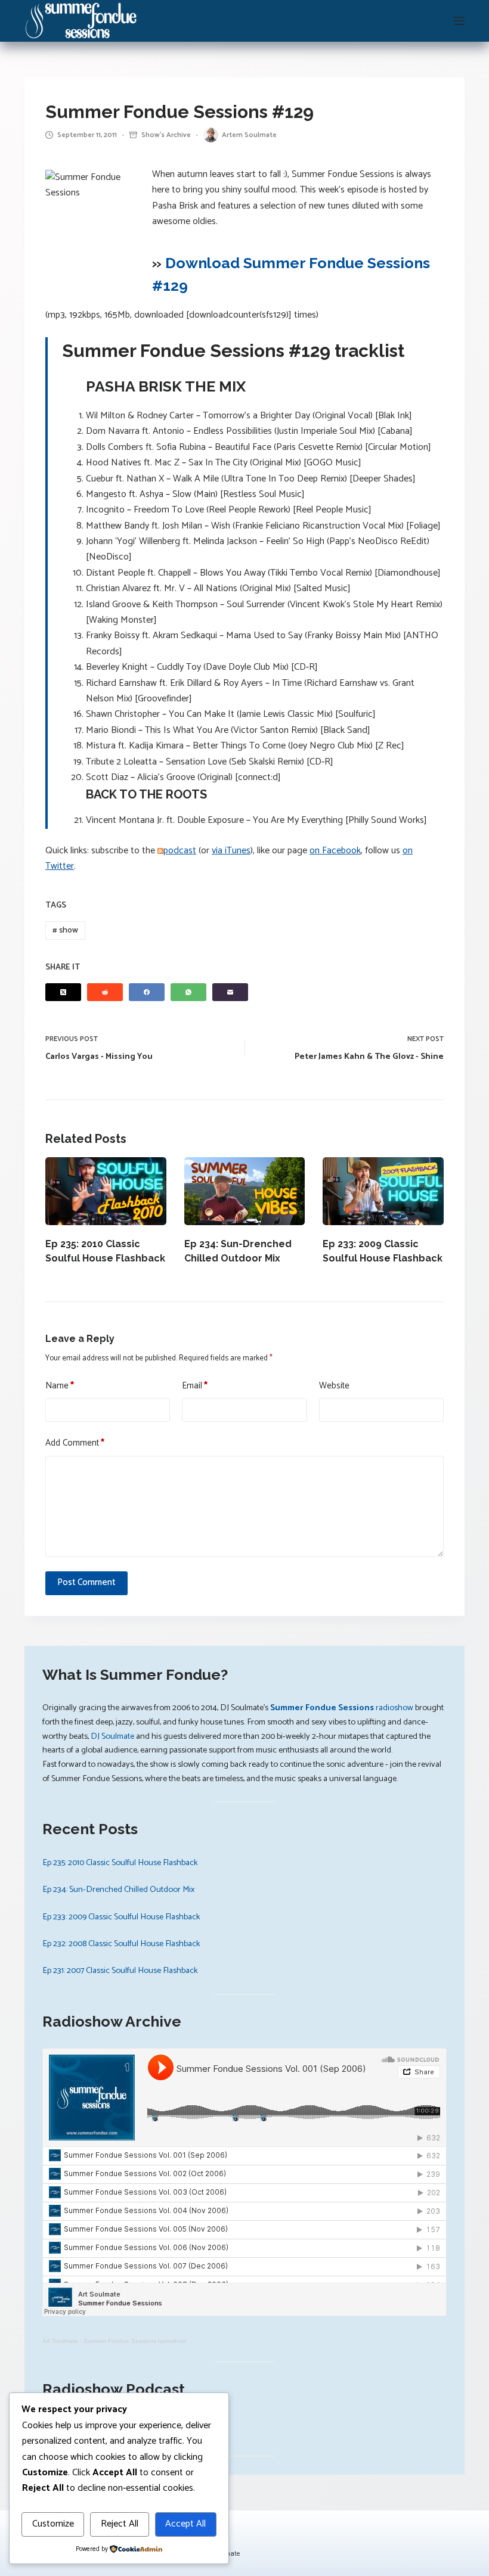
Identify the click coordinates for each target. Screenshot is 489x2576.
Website (334, 1386)
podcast (180, 851)
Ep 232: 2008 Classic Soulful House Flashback (121, 1944)
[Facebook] (147, 992)
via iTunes (231, 851)
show (65, 930)
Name (60, 1386)
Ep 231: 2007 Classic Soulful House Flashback (120, 1971)
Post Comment (86, 1582)
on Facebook (335, 851)
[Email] (230, 992)
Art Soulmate (60, 2341)
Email (195, 1386)
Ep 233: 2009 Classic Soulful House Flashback (121, 1917)
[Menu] (459, 21)
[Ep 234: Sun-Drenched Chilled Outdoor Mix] (245, 1191)
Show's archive (166, 135)
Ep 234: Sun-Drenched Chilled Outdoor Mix (118, 1890)
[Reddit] (105, 992)
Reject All (120, 2524)
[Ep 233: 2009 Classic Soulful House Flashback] (383, 1191)
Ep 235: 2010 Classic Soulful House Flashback (120, 1863)
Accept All (185, 2524)
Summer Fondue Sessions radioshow (135, 2341)
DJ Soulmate (112, 1736)
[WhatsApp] (188, 992)
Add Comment (75, 1443)
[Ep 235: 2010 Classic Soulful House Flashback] (106, 1191)
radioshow (342, 1708)
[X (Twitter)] (63, 992)
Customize (53, 2524)
